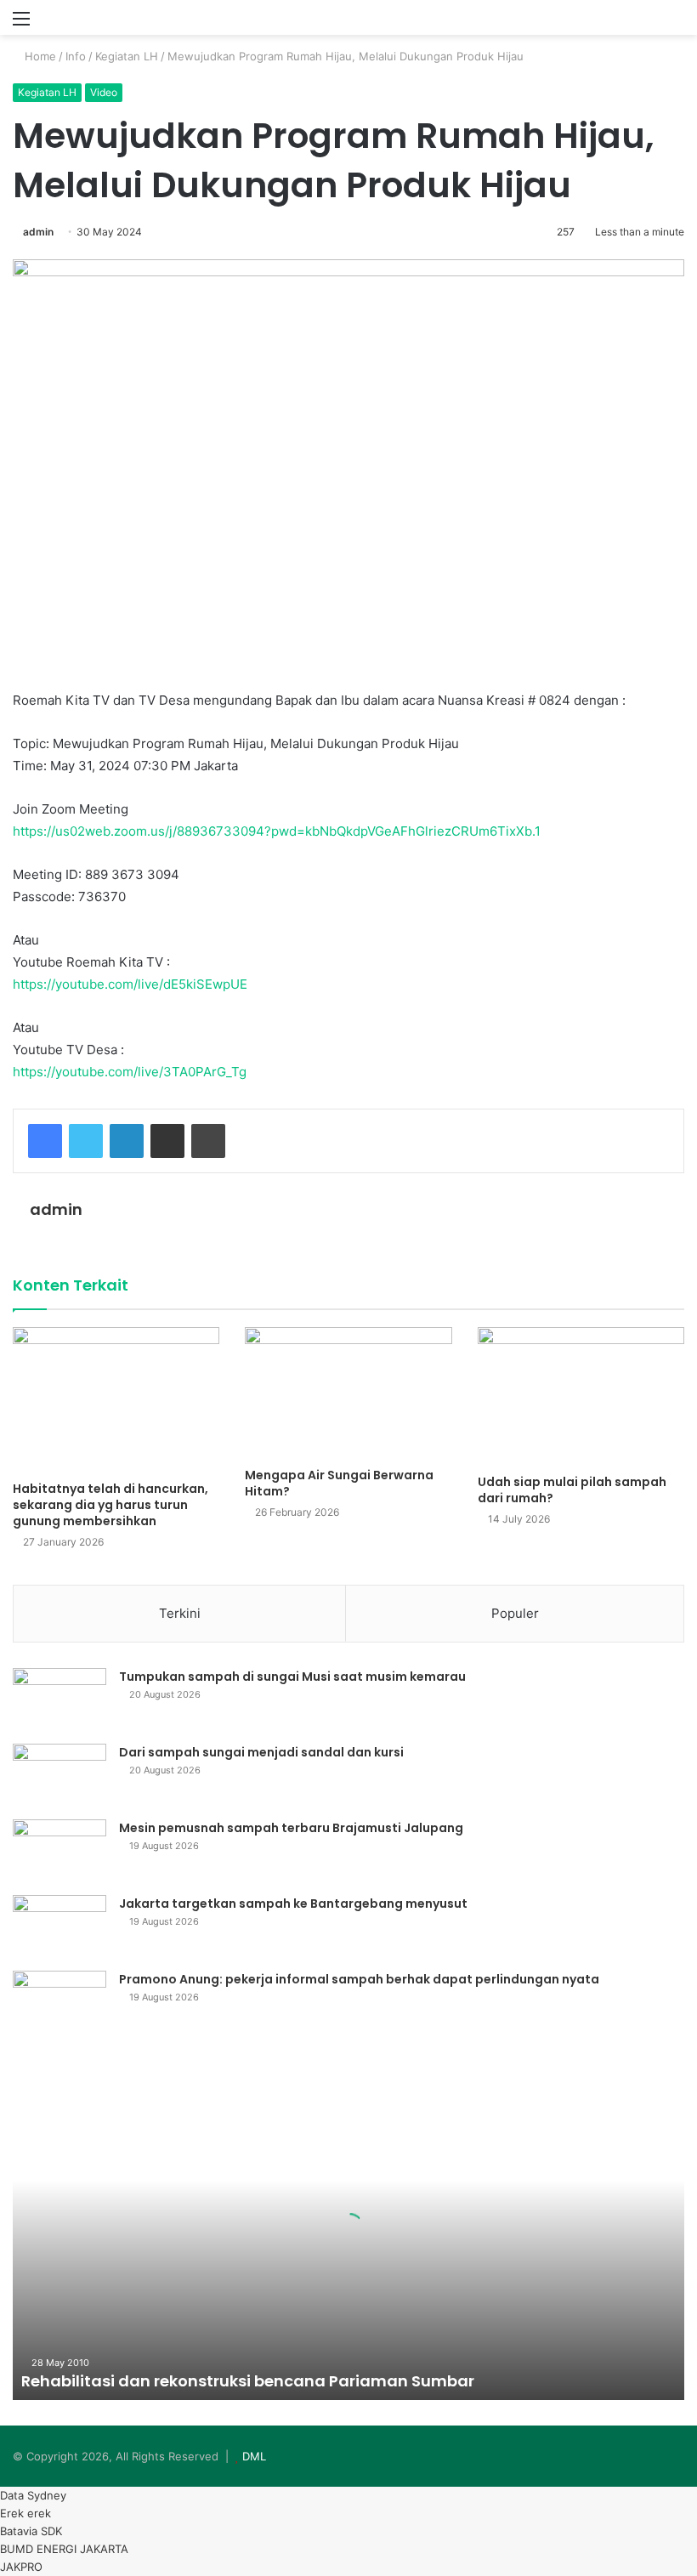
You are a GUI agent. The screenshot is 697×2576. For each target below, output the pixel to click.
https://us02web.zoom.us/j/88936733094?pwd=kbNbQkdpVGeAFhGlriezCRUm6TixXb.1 (277, 831)
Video (104, 92)
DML (254, 2456)
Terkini (180, 1613)
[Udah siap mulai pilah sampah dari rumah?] (581, 1396)
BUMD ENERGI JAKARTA (64, 2549)
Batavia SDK (31, 2531)
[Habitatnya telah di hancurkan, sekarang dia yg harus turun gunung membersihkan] (116, 1400)
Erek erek (25, 2513)
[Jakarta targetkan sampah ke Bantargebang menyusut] (59, 1927)
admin (38, 232)
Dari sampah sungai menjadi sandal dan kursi (261, 1752)
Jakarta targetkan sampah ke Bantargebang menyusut (293, 1904)
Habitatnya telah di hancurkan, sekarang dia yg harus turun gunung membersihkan (110, 1505)
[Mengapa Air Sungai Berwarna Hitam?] (348, 1393)
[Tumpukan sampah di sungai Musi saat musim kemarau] (59, 1700)
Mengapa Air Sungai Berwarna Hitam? (339, 1483)
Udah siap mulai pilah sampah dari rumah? (572, 1490)
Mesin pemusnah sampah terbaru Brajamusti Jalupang (291, 1828)
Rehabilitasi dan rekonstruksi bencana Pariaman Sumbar (248, 2381)
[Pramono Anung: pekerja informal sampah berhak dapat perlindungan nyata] (59, 2003)
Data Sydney (33, 2495)
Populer (515, 1613)
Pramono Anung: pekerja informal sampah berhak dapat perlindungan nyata (359, 1979)
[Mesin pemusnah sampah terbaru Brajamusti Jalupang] (59, 1851)
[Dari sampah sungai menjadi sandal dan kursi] (59, 1776)
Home (39, 56)
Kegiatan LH (127, 56)
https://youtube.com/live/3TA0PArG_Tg (130, 1072)
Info (76, 56)
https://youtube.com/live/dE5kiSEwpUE (130, 984)
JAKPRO (21, 2567)
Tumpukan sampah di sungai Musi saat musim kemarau (292, 1677)
